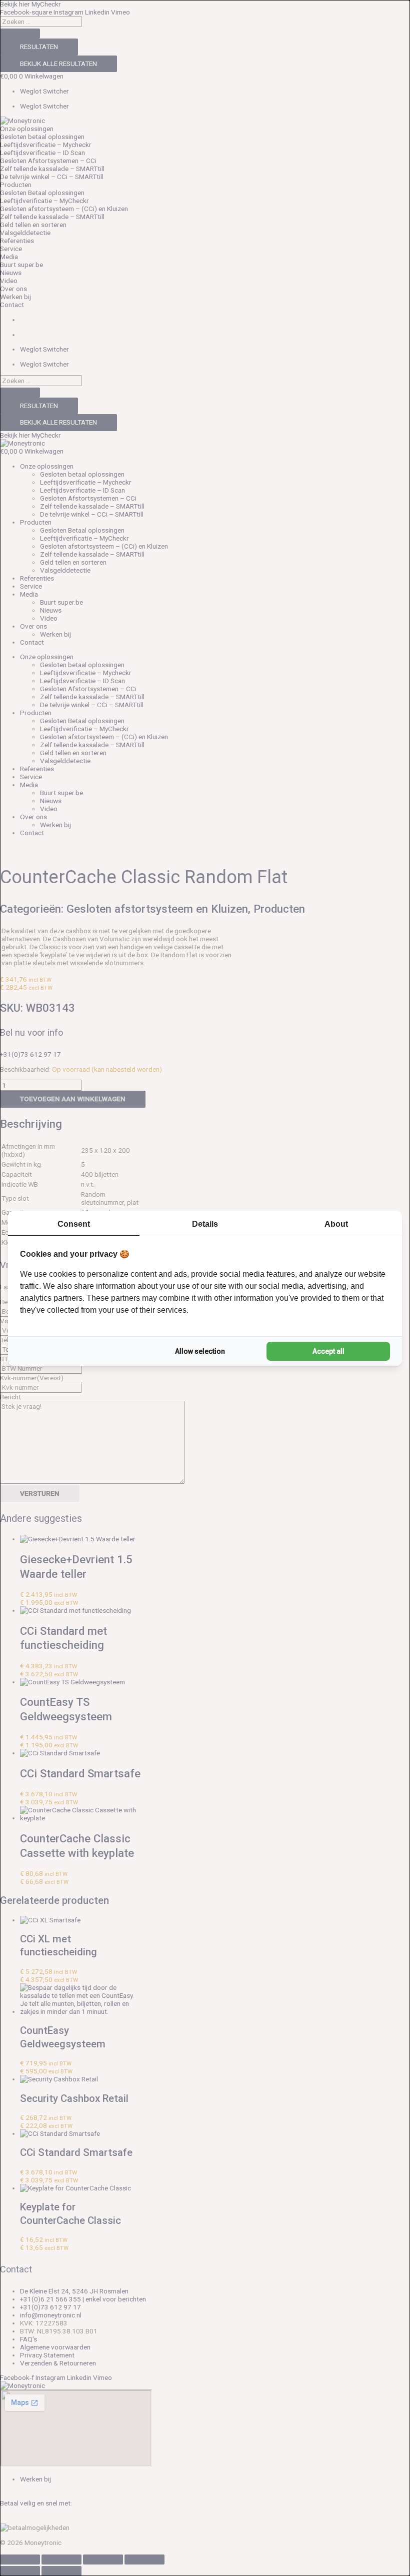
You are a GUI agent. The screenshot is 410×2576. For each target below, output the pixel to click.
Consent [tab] (74, 1224)
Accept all (328, 1351)
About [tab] (336, 1224)
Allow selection (200, 1351)
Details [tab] (205, 1224)
